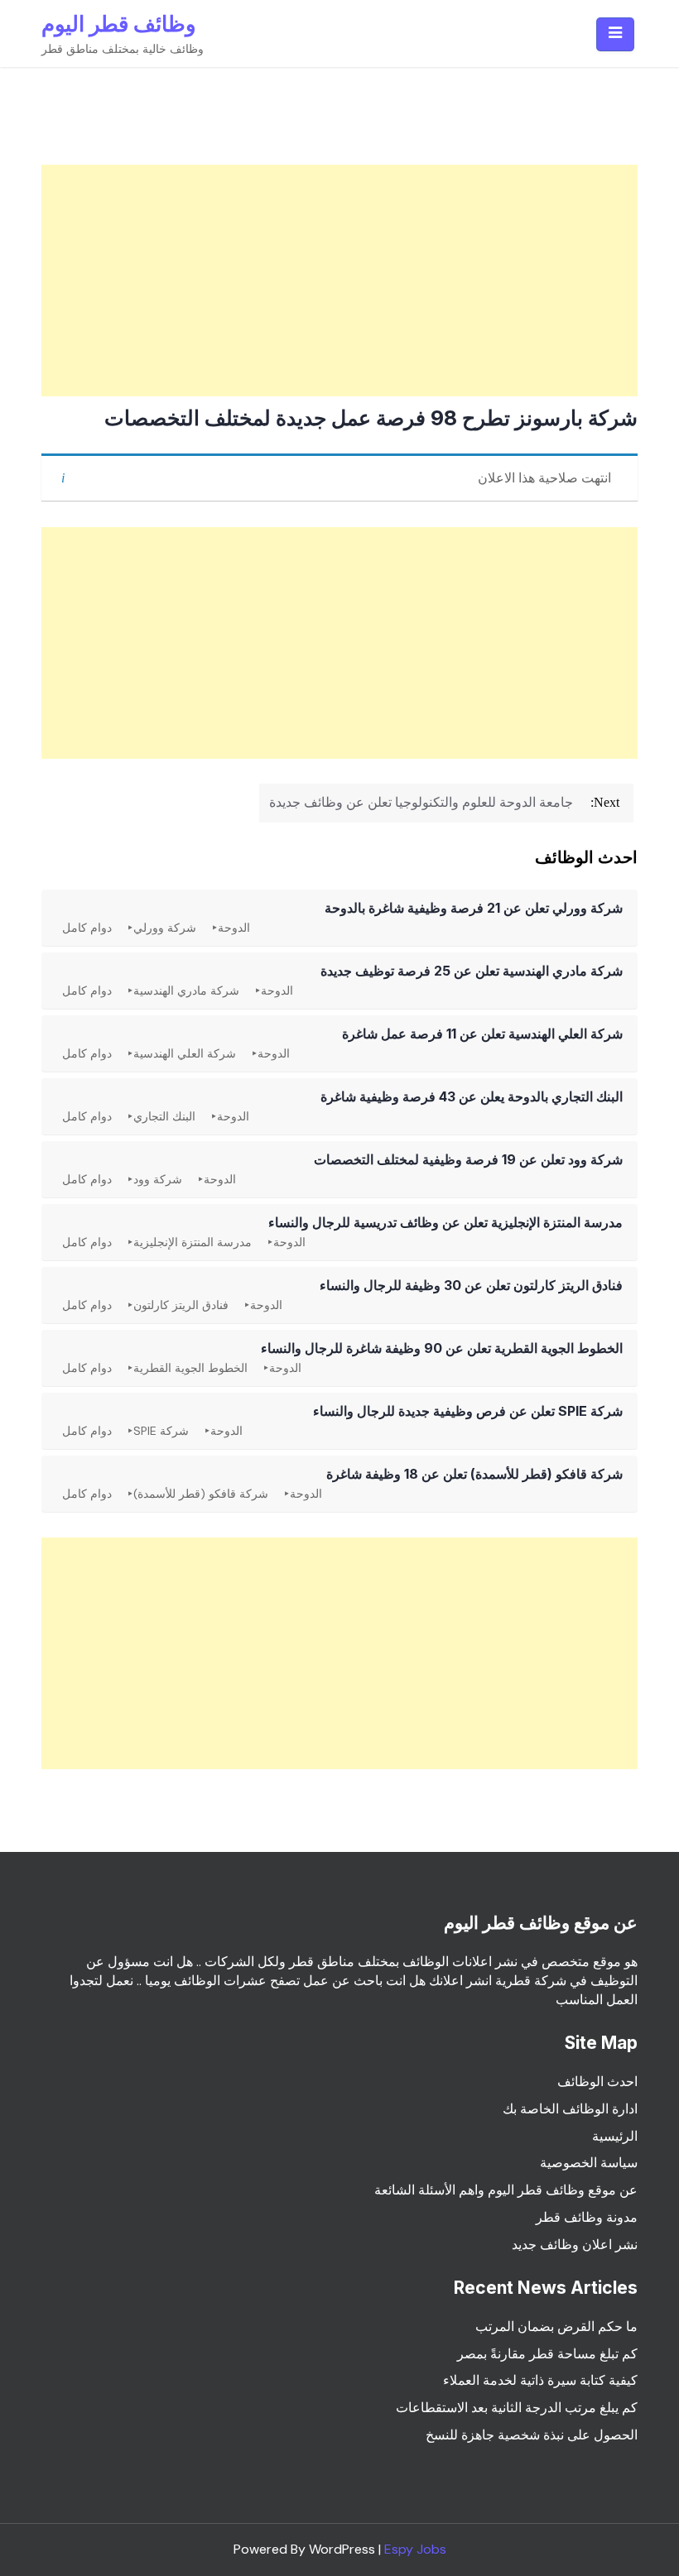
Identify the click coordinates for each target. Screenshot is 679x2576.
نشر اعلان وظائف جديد (575, 2245)
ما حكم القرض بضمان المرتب (556, 2327)
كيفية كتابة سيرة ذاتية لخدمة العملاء (540, 2380)
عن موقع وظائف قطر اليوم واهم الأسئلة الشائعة (506, 2190)
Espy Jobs (415, 2549)
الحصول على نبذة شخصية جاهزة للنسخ (532, 2435)
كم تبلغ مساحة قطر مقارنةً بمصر (547, 2354)
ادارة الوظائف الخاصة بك (570, 2109)
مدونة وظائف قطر (587, 2217)
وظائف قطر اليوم (119, 24)
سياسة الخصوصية (589, 2163)
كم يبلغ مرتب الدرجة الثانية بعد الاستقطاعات (517, 2408)
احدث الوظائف (597, 2082)
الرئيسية (615, 2136)
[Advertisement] (339, 281)
